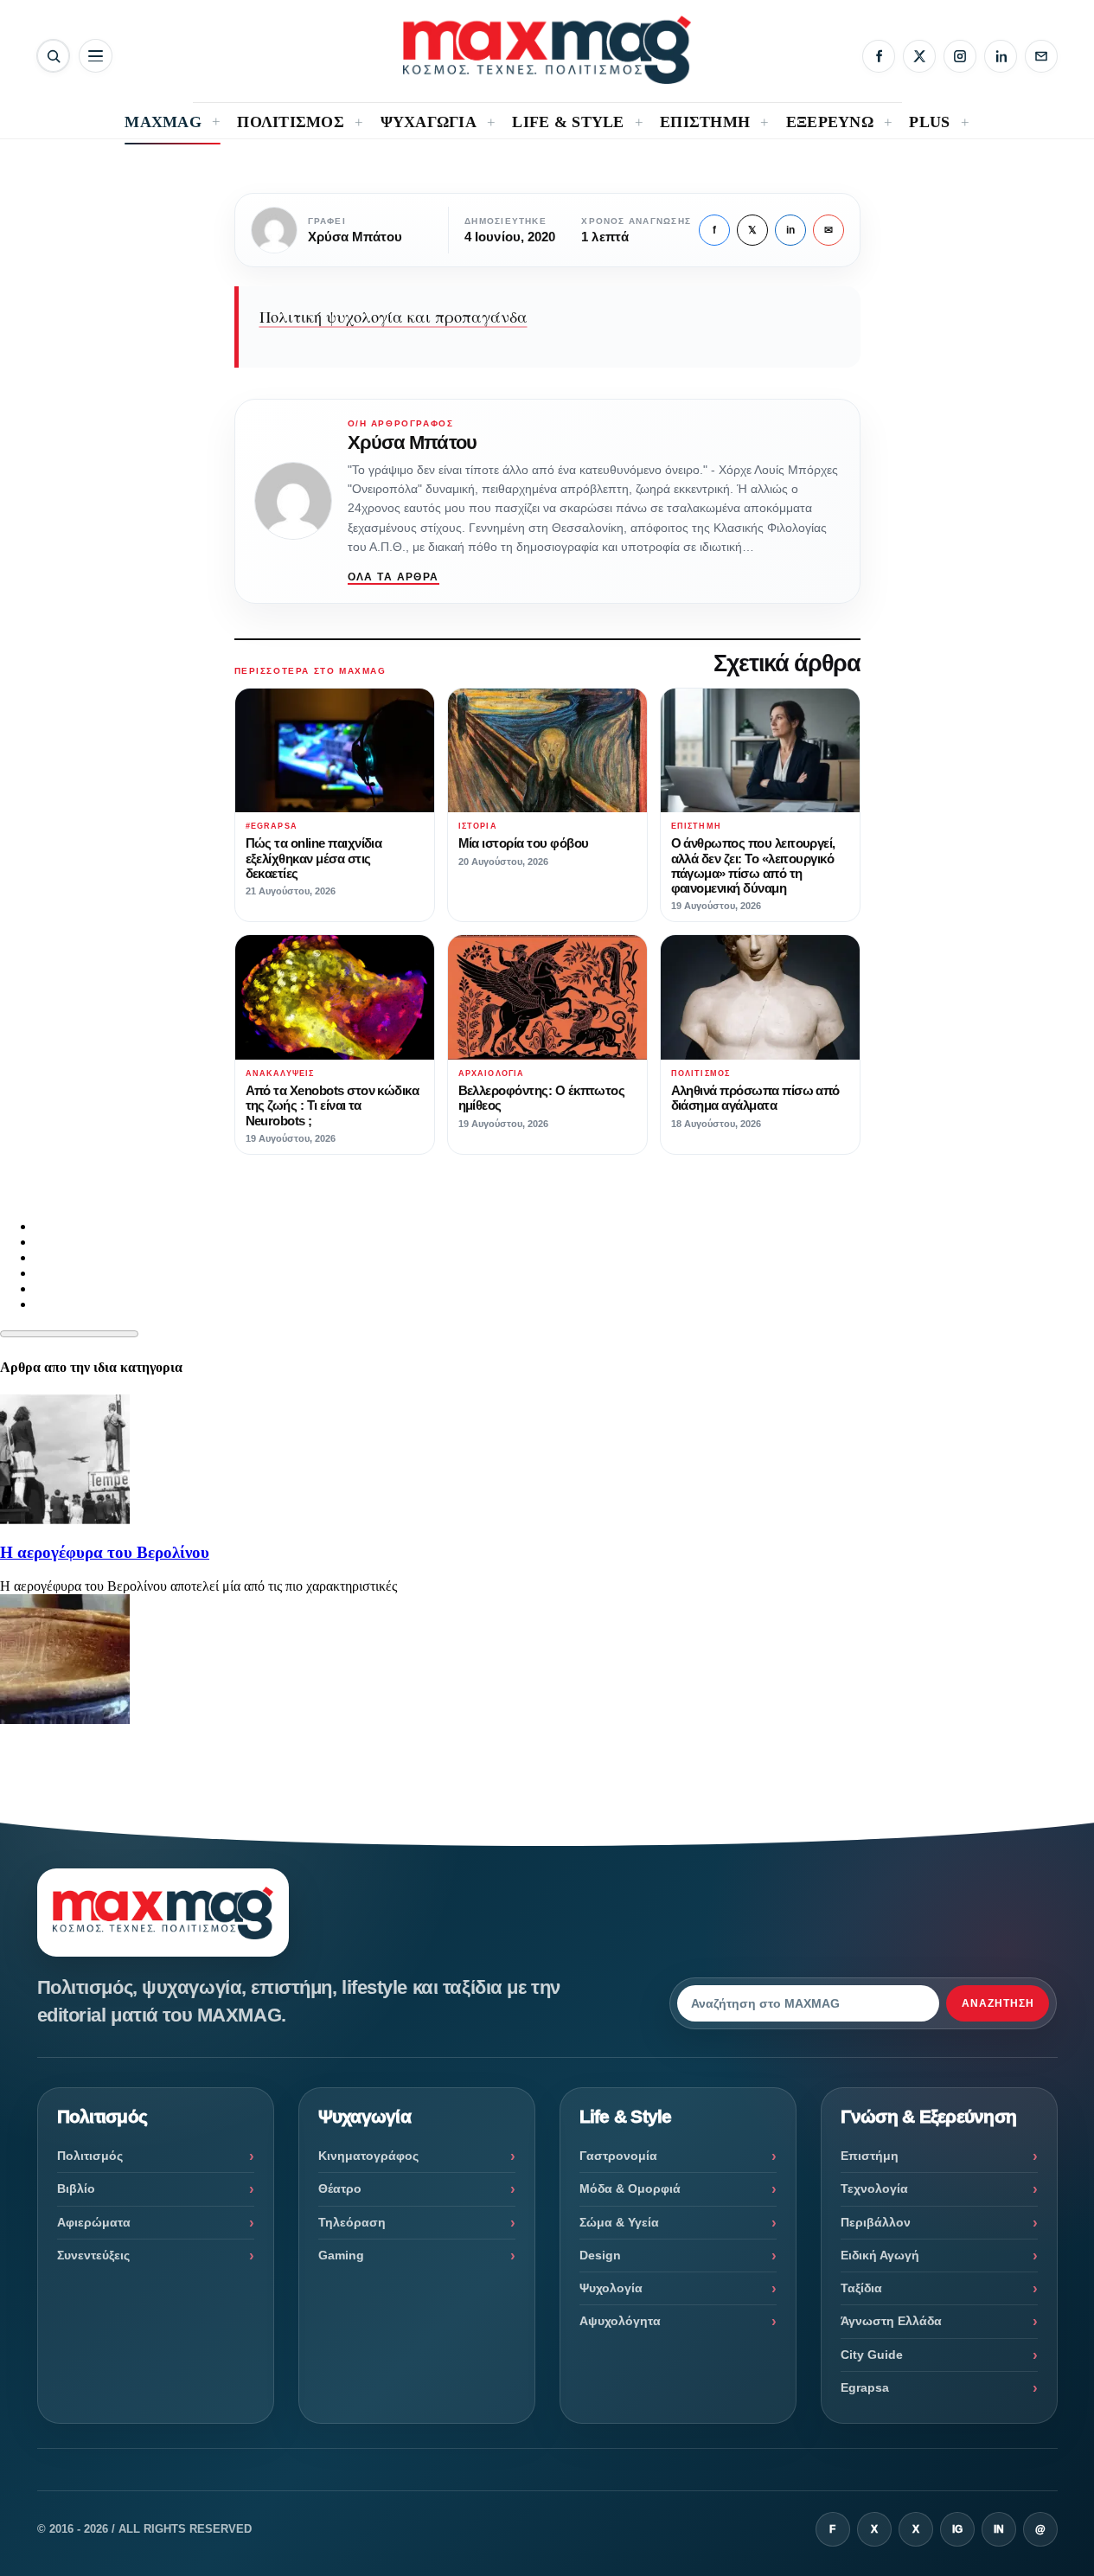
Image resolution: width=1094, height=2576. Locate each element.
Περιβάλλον (876, 2222)
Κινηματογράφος (368, 2156)
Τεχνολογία (874, 2188)
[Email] (1041, 56)
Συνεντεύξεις (93, 2255)
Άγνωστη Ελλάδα (891, 2321)
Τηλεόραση (352, 2222)
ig (957, 2529)
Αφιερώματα (94, 2222)
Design (600, 2255)
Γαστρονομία (618, 2156)
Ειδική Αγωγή (880, 2255)
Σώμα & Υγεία (619, 2222)
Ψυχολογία (611, 2288)
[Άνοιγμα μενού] (96, 56)
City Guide (872, 2355)
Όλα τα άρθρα (393, 577)
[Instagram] (960, 56)
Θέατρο (340, 2188)
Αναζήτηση (998, 2003)
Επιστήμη (870, 2156)
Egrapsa (865, 2387)
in (790, 230)
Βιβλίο (76, 2188)
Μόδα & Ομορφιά (630, 2188)
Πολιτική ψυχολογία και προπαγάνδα (393, 317)
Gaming (341, 2255)
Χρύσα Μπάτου (412, 442)
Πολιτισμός (90, 2156)
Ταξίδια (861, 2288)
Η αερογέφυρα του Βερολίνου (105, 1552)
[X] (919, 56)
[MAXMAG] (547, 50)
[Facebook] (879, 56)
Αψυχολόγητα (620, 2321)
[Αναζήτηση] (53, 56)
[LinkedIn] (1001, 56)
